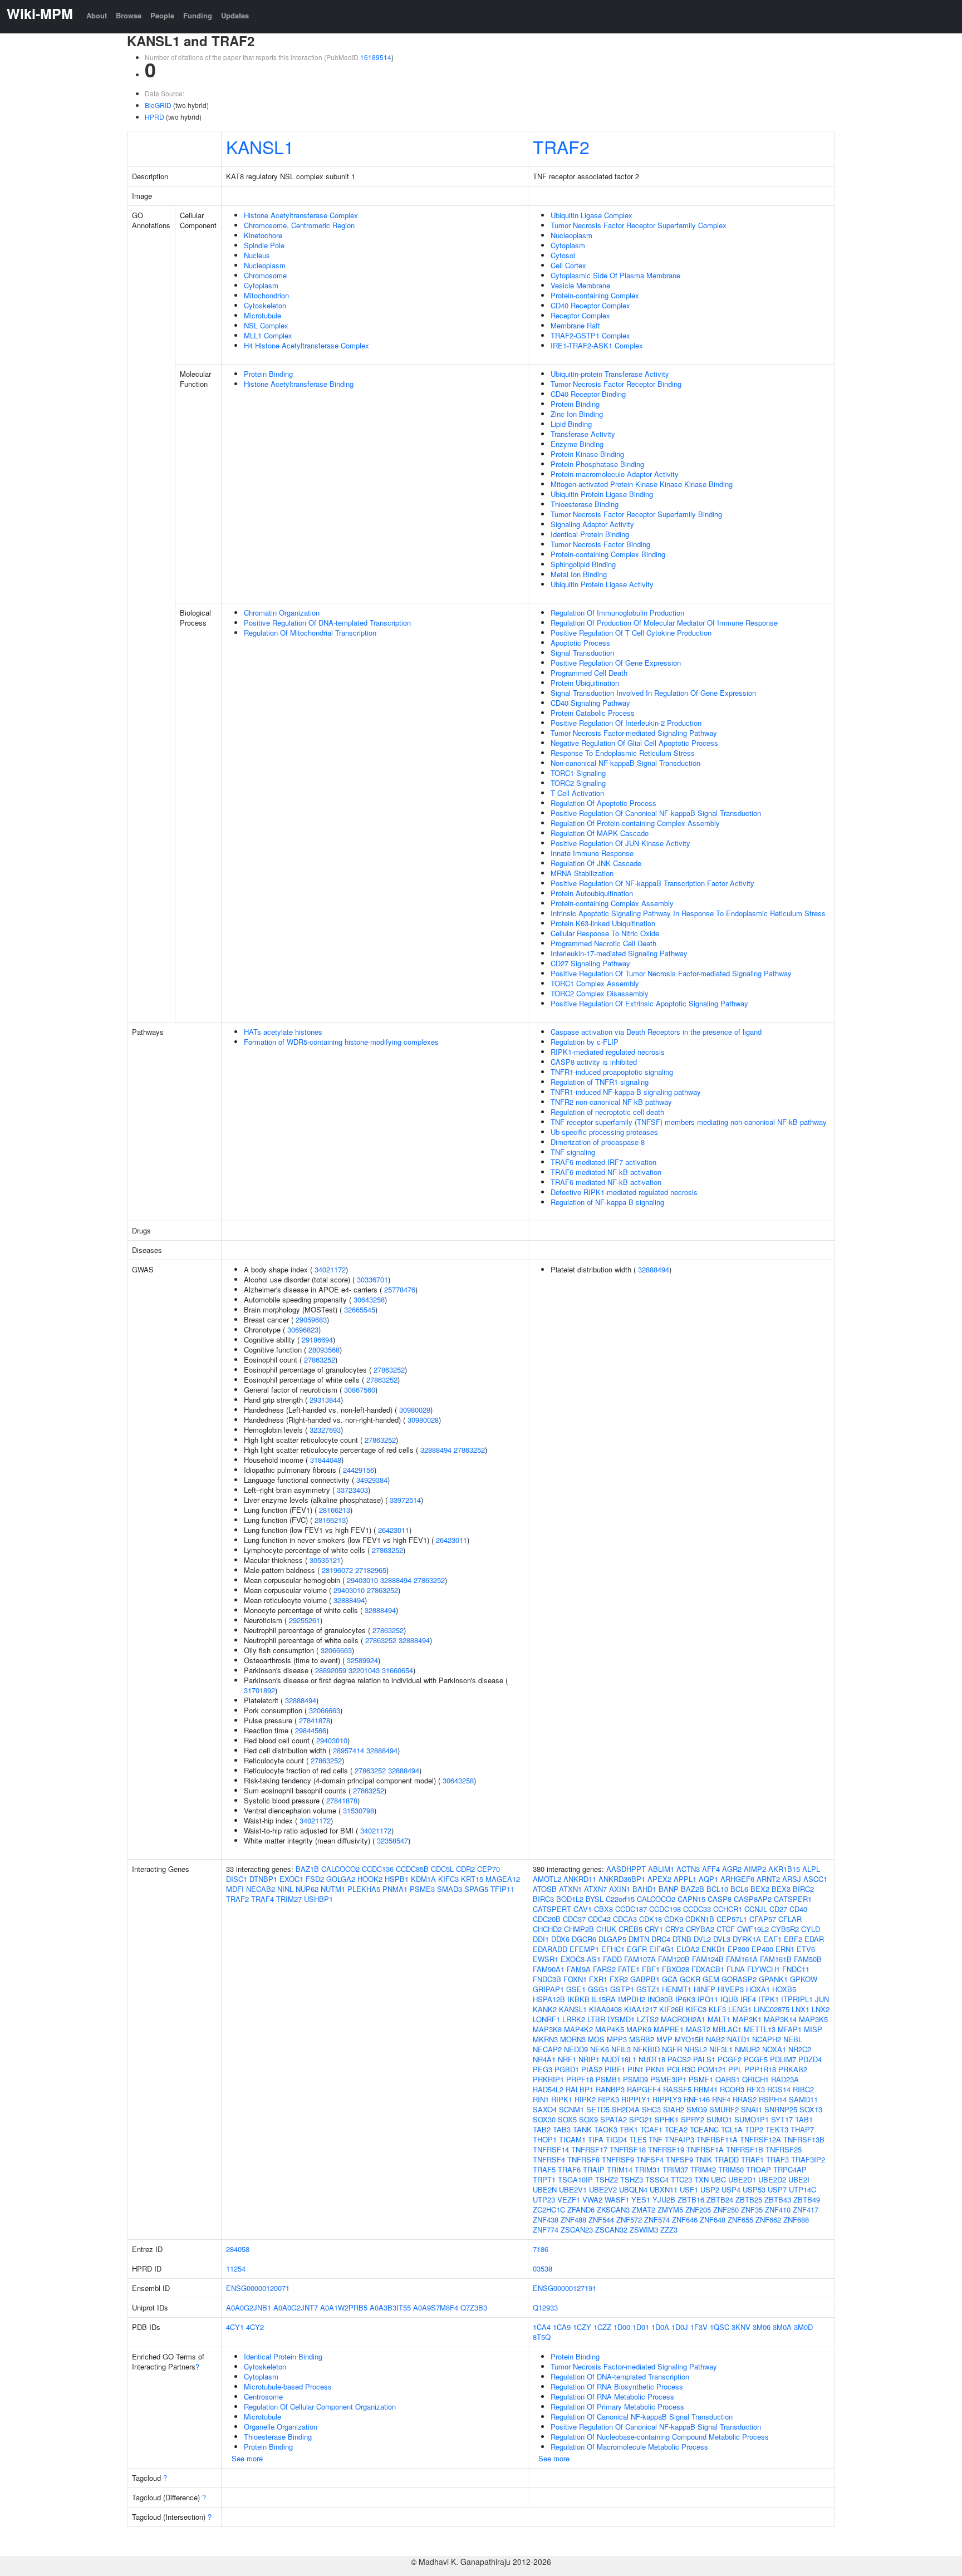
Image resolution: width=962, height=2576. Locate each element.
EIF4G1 (662, 1949)
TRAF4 (262, 1899)
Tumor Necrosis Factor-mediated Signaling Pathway (634, 733)
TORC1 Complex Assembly (595, 983)
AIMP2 (755, 1869)
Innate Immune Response (592, 853)
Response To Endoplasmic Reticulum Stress (623, 753)
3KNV (741, 2327)
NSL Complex (266, 325)
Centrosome (263, 2396)
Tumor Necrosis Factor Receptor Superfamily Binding (636, 514)
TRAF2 (561, 146)
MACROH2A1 (683, 2019)
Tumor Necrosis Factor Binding (600, 544)
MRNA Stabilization (582, 873)
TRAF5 (544, 2169)
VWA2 (592, 2199)
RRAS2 (745, 2099)
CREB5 (630, 1929)
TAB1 (804, 2119)
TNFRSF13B (804, 2139)
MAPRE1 (669, 2029)
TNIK (704, 2159)
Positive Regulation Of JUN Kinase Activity (620, 843)
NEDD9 (576, 2049)
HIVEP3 (731, 1989)
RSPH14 (773, 2099)
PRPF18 (580, 2079)
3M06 (762, 2327)
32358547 (392, 1840)
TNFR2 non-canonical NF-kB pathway (611, 1102)
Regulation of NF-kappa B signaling (607, 1202)
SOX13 (811, 2109)
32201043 (364, 1670)
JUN (822, 1999)
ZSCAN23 (577, 2230)
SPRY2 (693, 2119)
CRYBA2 (700, 1929)
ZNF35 (752, 2209)
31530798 (359, 1810)
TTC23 (681, 2179)
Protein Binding (268, 374)
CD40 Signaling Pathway (590, 703)
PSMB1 (608, 2079)
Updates (235, 15)
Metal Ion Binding (579, 574)
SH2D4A (626, 2109)
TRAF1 (752, 2159)
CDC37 (574, 1919)
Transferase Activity (583, 434)
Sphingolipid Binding (583, 564)
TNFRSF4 (549, 2159)
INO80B (660, 1999)
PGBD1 (567, 2069)
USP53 (754, 2189)
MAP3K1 (747, 2019)
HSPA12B (549, 1999)
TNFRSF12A (760, 2139)
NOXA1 (774, 2049)
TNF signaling (573, 1152)
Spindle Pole (264, 245)
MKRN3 (545, 2039)
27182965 (371, 1570)
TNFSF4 (650, 2159)
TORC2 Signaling (578, 783)
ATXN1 (570, 1889)
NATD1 (738, 2039)
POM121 (712, 2069)
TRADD (727, 2159)
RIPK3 (608, 2099)
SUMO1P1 (752, 2119)
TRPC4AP (790, 2169)
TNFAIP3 (679, 2139)
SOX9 (588, 2119)
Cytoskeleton (265, 305)
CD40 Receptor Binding (588, 394)
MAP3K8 (547, 2029)
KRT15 (472, 1879)
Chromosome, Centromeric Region (299, 225)
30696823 (303, 1329)
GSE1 (576, 1989)
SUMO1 (719, 2119)
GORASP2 (739, 1979)
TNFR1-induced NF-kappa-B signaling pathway (626, 1092)
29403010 (362, 1580)
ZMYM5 (670, 2209)
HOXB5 (784, 1989)
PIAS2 (592, 2069)
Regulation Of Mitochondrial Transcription (310, 633)
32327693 (325, 1430)
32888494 (436, 1450)
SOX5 (567, 2119)
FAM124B (708, 1959)
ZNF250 (726, 2209)
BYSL (595, 1899)
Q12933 (545, 2307)
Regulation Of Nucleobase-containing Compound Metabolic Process (660, 2437)
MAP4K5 (610, 2029)
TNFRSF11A (717, 2139)
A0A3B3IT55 (390, 2307)
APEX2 (659, 1879)
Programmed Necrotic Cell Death (603, 943)
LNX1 (801, 2009)
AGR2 (732, 1869)
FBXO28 (676, 1969)
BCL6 (739, 1889)
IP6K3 (685, 1999)
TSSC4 (657, 2179)
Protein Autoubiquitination (592, 893)
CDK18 (651, 1919)
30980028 (415, 1410)
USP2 (710, 2189)
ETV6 (806, 1949)
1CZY (582, 2327)
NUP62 (307, 1889)
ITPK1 (769, 1999)
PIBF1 (615, 2069)
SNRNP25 (781, 2109)
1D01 (641, 2327)
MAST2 (698, 2029)
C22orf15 (620, 1899)
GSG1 (598, 1989)
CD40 (798, 1909)
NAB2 (715, 2039)
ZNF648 (713, 2219)
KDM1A (423, 1879)
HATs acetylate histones (283, 1032)
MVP (664, 2039)
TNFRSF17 (589, 2149)
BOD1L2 (570, 1899)
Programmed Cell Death (589, 673)
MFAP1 (790, 2029)
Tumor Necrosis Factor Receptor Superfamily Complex (639, 225)
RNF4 (721, 2099)
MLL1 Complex (268, 335)
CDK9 (674, 1919)
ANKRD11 (580, 1879)
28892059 (331, 1670)
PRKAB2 (793, 2069)
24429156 (359, 1470)
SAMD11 (803, 2099)
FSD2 (315, 1879)
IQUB (729, 1999)
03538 (543, 2268)
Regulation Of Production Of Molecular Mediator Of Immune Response (664, 623)
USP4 (731, 2189)
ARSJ (792, 1879)
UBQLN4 (633, 2189)
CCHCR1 (728, 1909)
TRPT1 (544, 2179)
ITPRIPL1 (797, 1999)
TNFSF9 (679, 2159)
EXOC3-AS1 (581, 1959)
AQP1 (708, 1879)
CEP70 (489, 1869)
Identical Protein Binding (590, 534)
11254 (236, 2268)
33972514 (405, 1500)
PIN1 (635, 2069)
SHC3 (651, 2109)
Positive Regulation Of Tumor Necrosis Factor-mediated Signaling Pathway (671, 973)
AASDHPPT (626, 1869)
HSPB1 (397, 1879)
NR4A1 (544, 2059)
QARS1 (728, 2079)
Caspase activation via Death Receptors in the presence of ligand (656, 1032)
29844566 (311, 1730)
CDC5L (442, 1869)
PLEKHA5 (364, 1889)
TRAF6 (569, 2169)
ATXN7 (595, 1889)
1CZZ (602, 2327)
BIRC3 (543, 1899)
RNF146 (697, 2099)
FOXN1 (575, 1979)
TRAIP (594, 2169)
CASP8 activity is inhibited (594, 1062)
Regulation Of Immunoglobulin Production (617, 613)
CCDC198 (665, 1909)
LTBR (596, 2019)
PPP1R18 (760, 2069)
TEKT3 (777, 2129)
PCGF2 (730, 2059)
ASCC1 (815, 1879)
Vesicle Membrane (580, 285)
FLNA (736, 1969)
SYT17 (782, 2119)
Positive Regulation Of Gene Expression (616, 663)
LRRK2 (574, 2019)
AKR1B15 (784, 1869)
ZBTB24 (720, 2199)
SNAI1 (752, 2109)
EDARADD (550, 1949)
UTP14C (803, 2189)
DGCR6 (584, 1939)
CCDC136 (378, 1869)
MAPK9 (639, 2029)
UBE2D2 (772, 2179)
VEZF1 (569, 2199)
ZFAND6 (581, 2209)
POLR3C (681, 2069)
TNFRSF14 (551, 2149)
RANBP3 (610, 2089)
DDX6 (560, 1939)
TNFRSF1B (745, 2149)
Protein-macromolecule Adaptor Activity (615, 474)
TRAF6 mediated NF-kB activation (606, 1172)
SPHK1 (667, 2119)
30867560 (360, 1390)
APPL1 (685, 1879)
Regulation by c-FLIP (585, 1042)
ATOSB (545, 1889)
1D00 (622, 2327)
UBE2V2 (603, 2189)
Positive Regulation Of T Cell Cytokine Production (631, 633)
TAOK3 (606, 2129)
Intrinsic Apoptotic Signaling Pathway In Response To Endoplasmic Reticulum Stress (688, 913)
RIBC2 (803, 2089)
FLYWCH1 (764, 1969)
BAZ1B (307, 1869)
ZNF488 (573, 2219)
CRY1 (654, 1929)
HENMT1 (677, 1989)
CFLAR (790, 1919)
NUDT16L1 (619, 2059)
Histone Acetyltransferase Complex (301, 215)
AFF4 (711, 1869)
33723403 (352, 1490)
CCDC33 (697, 1909)
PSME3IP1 (668, 2079)
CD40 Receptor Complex (590, 305)
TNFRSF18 (628, 2149)
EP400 (762, 1949)
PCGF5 (756, 2059)
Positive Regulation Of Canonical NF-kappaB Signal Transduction (656, 813)
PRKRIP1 (548, 2079)
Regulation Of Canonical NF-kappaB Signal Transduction (642, 2417)
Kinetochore (263, 235)
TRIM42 (703, 2169)
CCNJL (756, 1909)
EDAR (814, 1939)
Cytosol (563, 255)
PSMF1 (701, 2079)
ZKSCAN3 (613, 2209)
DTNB (682, 1939)
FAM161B (776, 1959)
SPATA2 (613, 2119)
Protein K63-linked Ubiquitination (603, 923)
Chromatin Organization (282, 613)
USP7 (777, 2189)
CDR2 (465, 1869)
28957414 (349, 1750)
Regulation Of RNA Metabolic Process (612, 2396)
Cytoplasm (261, 285)
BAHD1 (644, 1889)
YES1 (641, 2199)
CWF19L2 (753, 1929)
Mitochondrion (266, 295)
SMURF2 (724, 2109)
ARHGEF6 (737, 1879)
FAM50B (808, 1959)
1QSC (720, 2327)
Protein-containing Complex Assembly (612, 903)
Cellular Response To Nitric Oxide (605, 933)
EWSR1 (546, 1959)
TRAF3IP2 (808, 2159)
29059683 (311, 1319)
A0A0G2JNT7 (296, 2307)
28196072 (337, 1570)
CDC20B (547, 1919)
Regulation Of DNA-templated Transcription (620, 2376)
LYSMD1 (621, 2019)
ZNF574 (657, 2219)
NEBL (793, 2039)
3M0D (803, 2327)
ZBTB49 (807, 2199)
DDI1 (541, 1939)
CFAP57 (763, 1919)
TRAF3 (777, 2159)
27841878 (315, 1720)
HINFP (705, 1989)
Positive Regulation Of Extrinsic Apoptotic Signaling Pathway (649, 1003)
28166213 (335, 1510)
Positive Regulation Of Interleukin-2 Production (626, 723)
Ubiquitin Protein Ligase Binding (602, 494)
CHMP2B (579, 1929)
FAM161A (742, 1959)
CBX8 (603, 1909)
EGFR (637, 1949)
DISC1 (237, 1879)
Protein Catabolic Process (593, 713)
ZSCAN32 (611, 2230)
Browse (129, 15)
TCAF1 (651, 2129)
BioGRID (158, 105)
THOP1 (545, 2139)
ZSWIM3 (644, 2230)
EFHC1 (613, 1949)
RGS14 (779, 2089)
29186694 (317, 1339)
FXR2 (619, 1979)
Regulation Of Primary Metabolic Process (617, 2407)
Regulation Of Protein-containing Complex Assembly (635, 823)
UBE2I (799, 2179)
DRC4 (661, 1939)
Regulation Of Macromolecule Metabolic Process (629, 2447)
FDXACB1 (708, 1969)
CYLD (811, 1929)
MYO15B (689, 2039)
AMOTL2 (547, 1879)
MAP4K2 (578, 2029)
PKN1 (655, 2069)
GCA (670, 1979)
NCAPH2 (767, 2039)
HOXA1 (758, 1989)
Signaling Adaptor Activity (592, 524)
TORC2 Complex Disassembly (600, 993)
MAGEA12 (503, 1879)
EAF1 (772, 1939)
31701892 (259, 1690)
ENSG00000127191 (565, 2288)
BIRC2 (803, 1889)
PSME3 (422, 1889)
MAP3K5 (813, 2019)
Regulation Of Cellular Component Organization (320, 2407)
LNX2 (821, 2009)
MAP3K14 (780, 2019)
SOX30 (544, 2119)
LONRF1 (546, 2019)
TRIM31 (647, 2169)
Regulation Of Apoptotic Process (603, 803)
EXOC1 (291, 1879)
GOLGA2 (341, 1879)
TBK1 (629, 2129)
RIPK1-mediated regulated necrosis (608, 1052)
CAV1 (583, 1909)
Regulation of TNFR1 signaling (600, 1082)
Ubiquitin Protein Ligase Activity (602, 584)
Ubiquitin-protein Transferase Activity (610, 374)
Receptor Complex (580, 315)
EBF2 (793, 1939)
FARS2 (604, 1969)
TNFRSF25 (784, 2149)
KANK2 (545, 2009)
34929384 (372, 1480)
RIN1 (541, 2099)
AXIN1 (620, 1889)
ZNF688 (796, 2219)
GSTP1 (622, 1989)
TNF (656, 2139)
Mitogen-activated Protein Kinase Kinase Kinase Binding (642, 484)
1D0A (660, 2327)
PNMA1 (395, 1889)
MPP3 (617, 2039)
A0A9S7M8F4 (436, 2307)
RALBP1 (580, 2089)
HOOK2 (370, 1879)
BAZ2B (693, 1889)
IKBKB (578, 1999)
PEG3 (543, 2069)
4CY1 (235, 2327)
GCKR (690, 1979)
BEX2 (760, 1889)
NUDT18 (652, 2059)
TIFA (596, 2139)
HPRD (154, 117)
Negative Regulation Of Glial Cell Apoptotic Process (634, 743)
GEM (711, 1979)
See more (247, 2458)
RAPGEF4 (644, 2089)
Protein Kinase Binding (587, 454)
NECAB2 (261, 1889)
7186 (541, 2249)
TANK (582, 2129)
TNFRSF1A (705, 2149)
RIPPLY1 (636, 2099)
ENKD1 (713, 1949)
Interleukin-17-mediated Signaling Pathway (619, 953)
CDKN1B (700, 1919)
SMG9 (697, 2109)
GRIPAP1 (548, 1989)
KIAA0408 (605, 2009)
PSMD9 (635, 2079)
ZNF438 (546, 2219)
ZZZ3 (669, 2230)
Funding (198, 15)
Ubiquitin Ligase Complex (592, 215)
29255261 (305, 1620)
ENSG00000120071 (258, 2288)
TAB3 (562, 2129)
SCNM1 (571, 2109)
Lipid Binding (571, 424)
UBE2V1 (573, 2189)
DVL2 (702, 1939)
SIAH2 (674, 2109)
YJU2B (664, 2199)
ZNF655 (740, 2219)
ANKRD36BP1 (622, 1879)
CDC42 (599, 1919)
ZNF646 (685, 2219)
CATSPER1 (793, 1899)
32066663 (336, 1650)
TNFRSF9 (618, 2159)
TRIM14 (620, 2169)
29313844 (325, 1400)
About (97, 15)
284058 (238, 2249)
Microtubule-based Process (288, 2386)
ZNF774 (546, 2230)
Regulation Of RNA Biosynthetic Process (617, 2386)
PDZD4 (810, 2059)
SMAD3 (450, 1889)
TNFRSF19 (666, 2149)
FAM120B (674, 1959)
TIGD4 (616, 2139)
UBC (718, 2179)
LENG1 (740, 2009)
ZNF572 (629, 2219)
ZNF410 (778, 2209)
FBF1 (651, 1969)
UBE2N (545, 2189)
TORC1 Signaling (578, 773)
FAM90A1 (549, 1969)
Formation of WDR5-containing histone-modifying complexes (341, 1042)
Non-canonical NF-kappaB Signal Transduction (625, 763)
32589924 (362, 1660)
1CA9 (562, 2327)
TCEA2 (676, 2129)
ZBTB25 (749, 2199)
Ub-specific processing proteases (604, 1132)
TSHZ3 (632, 2179)
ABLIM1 (661, 1869)
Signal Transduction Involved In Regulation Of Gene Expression (653, 693)
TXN (701, 2179)
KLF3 (717, 2009)
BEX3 (781, 1889)
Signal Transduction (582, 653)
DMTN (639, 1939)
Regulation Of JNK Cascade (596, 863)
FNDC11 (796, 1969)
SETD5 (598, 2109)
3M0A (782, 2327)
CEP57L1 (732, 1919)
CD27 (778, 1909)
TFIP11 (502, 1889)
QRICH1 (755, 2079)
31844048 (326, 1460)
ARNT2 (768, 1879)
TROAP (759, 2169)
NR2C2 (800, 2049)
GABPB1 (645, 1979)
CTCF (726, 1929)
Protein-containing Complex (595, 295)
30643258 (369, 1299)
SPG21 (641, 2119)
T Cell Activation (577, 793)
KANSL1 (260, 146)
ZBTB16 (691, 2199)
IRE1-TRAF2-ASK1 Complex (597, 345)
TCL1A (732, 2129)
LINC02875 (772, 2009)
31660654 (397, 1670)
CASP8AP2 (753, 1899)
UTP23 (544, 2199)
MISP (813, 2029)
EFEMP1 (584, 1949)
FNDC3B (547, 1979)
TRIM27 (289, 1899)
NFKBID (646, 2049)
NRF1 (567, 2059)
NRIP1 (589, 2059)
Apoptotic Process (580, 643)
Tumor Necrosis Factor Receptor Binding (616, 384)
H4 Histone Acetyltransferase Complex (306, 345)
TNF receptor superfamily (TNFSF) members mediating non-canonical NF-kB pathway (689, 1122)
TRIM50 (731, 2169)
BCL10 (717, 1889)
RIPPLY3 (667, 2099)
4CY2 (255, 2327)
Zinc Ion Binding (577, 414)
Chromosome (265, 275)
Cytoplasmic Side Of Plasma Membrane (615, 275)
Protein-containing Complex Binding (608, 554)
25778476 (400, 1289)
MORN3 (573, 2039)
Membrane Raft (575, 325)
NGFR (672, 2049)
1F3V (699, 2327)
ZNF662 (768, 2219)
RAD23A (785, 2079)
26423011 (394, 1530)
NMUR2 (747, 2049)
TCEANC (704, 2129)
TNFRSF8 (583, 2159)
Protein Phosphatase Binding (597, 464)
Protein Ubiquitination (585, 683)
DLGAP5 (612, 1939)
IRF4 (748, 1999)
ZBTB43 (778, 2199)
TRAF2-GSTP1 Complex (590, 335)
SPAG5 (476, 1889)
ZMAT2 (644, 2209)
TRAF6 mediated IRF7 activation (603, 1162)
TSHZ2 (607, 2179)
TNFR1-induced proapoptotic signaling (612, 1072)
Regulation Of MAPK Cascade (600, 833)
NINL (285, 1889)
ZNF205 (698, 2209)
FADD (612, 1959)
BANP (669, 1889)
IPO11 (708, 1999)
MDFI (235, 1889)
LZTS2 (648, 2019)
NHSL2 (696, 2049)
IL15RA (604, 1999)
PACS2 (679, 2059)
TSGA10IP (575, 2179)
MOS (596, 2039)
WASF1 (617, 2199)
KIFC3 (448, 1879)
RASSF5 (677, 2089)
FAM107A (640, 1959)
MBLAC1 (727, 2029)
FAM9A (579, 1969)
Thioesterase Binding (585, 504)
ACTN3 (688, 1869)
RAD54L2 (548, 2089)
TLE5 (638, 2139)
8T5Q (542, 2337)
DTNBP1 (263, 1879)
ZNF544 (601, 2219)
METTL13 (760, 2029)
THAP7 (802, 2129)
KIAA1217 (640, 2009)
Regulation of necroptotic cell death (607, 1112)
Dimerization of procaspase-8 (598, 1142)
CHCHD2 (547, 1929)
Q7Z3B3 (474, 2307)
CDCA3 (625, 1919)
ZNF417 (806, 2209)
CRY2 (674, 1929)
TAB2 (542, 2129)
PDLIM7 (783, 2059)
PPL (735, 2069)
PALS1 (704, 2059)
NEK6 (600, 2049)
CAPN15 (691, 1899)
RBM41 (706, 2089)
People (162, 15)
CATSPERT (552, 1909)
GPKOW (804, 1979)
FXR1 (598, 1979)
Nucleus (257, 255)
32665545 (360, 1309)
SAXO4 (545, 2109)
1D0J (680, 2327)
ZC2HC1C (549, 2209)
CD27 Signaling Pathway (590, 963)
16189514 (376, 57)
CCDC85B (412, 1869)
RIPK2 (585, 2099)
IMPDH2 (632, 1999)
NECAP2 (547, 2049)
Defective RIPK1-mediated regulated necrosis (624, 1192)
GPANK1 (773, 1979)
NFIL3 (621, 2049)
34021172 (330, 1269)
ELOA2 (688, 1949)
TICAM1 (572, 2139)
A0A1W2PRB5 (344, 2307)
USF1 (689, 2189)
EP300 (738, 1949)
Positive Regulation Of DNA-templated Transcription (327, 623)
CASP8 (720, 1899)
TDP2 (754, 2129)
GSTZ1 (648, 1989)
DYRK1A (747, 1939)
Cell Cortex (568, 265)
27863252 (320, 1360)
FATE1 (629, 1969)
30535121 (325, 1560)
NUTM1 (333, 1889)
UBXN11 (664, 2189)
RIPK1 (562, 2099)
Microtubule (262, 315)
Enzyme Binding (577, 444)
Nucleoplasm (265, 265)
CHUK (606, 1929)
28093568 (324, 1350)
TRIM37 (675, 2169)
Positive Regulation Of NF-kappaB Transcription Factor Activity (652, 883)
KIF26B (671, 2009)
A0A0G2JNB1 (249, 2307)
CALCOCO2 (340, 1869)
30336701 (372, 1279)
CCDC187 (631, 1909)
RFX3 (756, 2089)
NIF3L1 (721, 2049)
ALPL (811, 1869)
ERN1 (785, 1949)
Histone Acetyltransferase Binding (299, 384)
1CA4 (542, 2327)
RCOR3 (732, 2089)
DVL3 (722, 1939)
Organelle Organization (281, 2427)
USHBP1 (318, 1899)
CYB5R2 (785, 1929)
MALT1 (719, 2019)
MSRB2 (642, 2039)
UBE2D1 (742, 2179)
